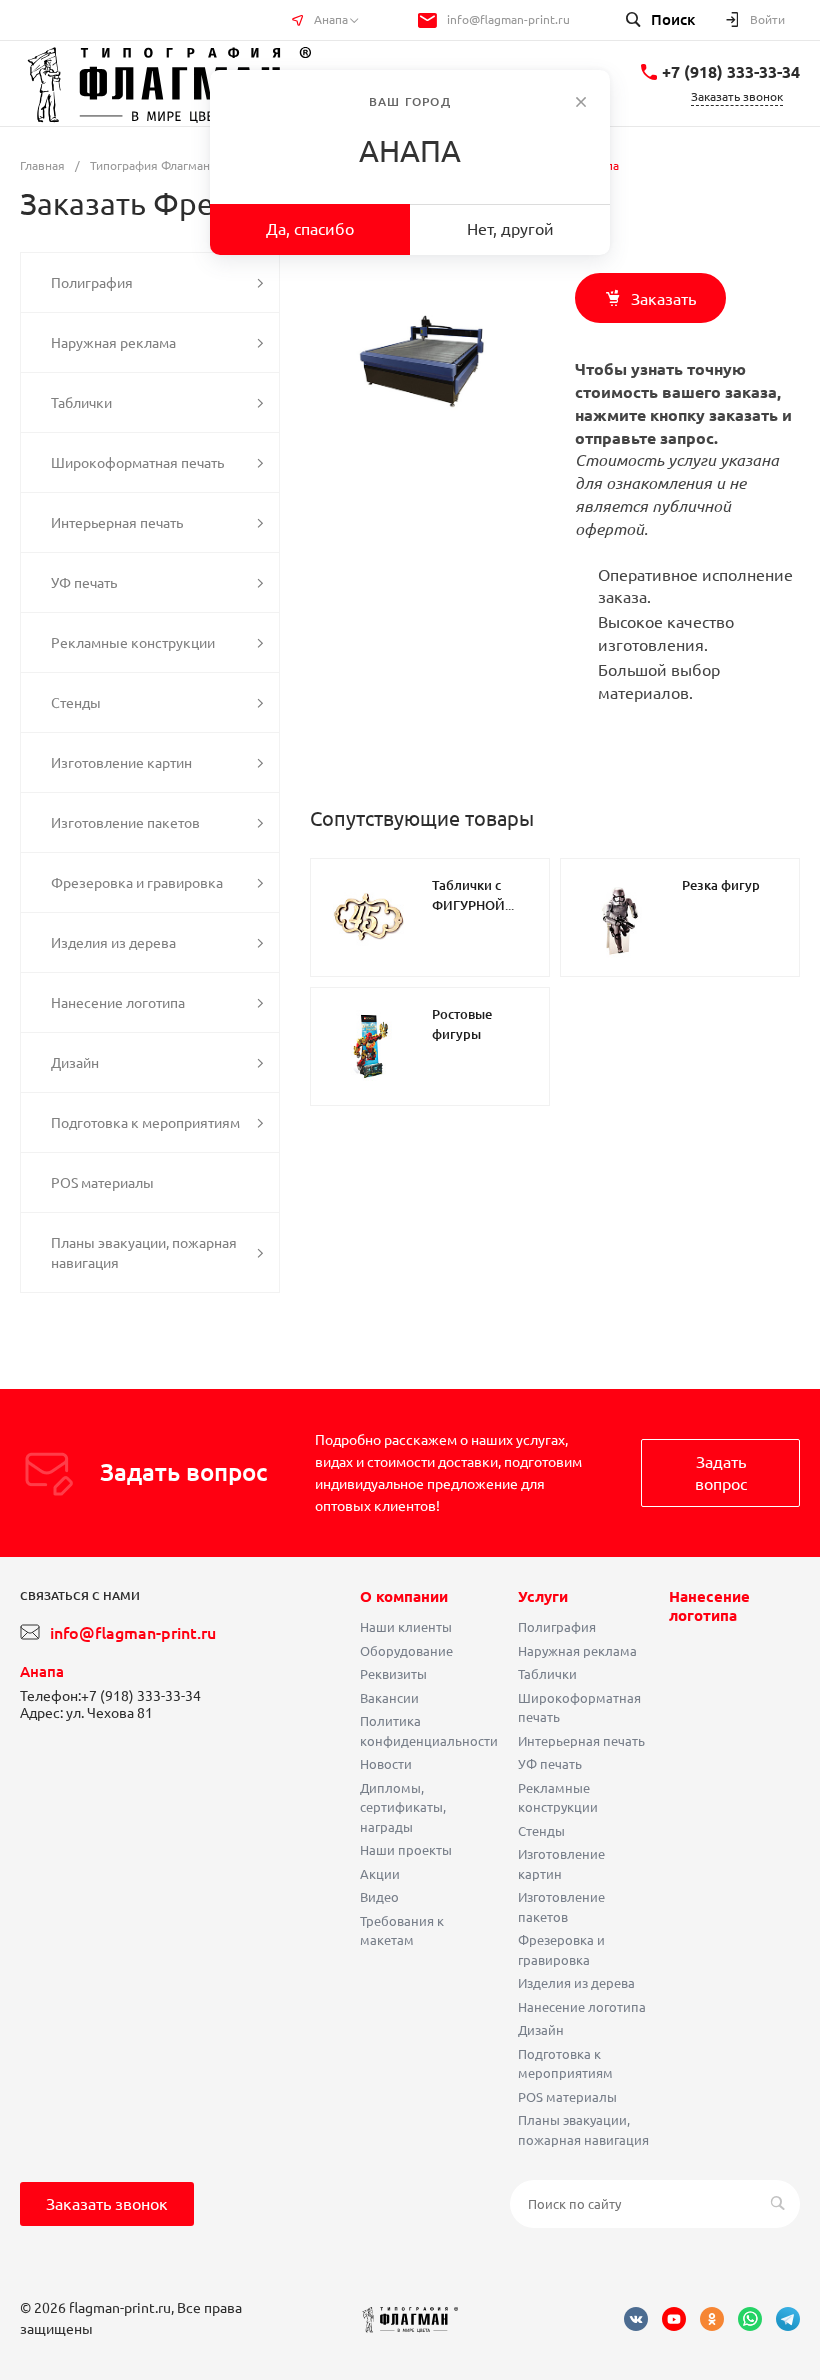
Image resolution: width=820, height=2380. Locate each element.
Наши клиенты (406, 1627)
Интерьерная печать (581, 1741)
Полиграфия (557, 1627)
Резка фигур (721, 885)
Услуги (543, 1596)
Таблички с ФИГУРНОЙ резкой (468, 905)
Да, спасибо (310, 229)
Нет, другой (510, 229)
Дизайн (541, 2030)
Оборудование (406, 1651)
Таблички (547, 1674)
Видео (379, 1897)
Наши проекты (406, 1850)
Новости (386, 1764)
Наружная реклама (577, 1651)
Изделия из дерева (576, 1983)
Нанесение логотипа (582, 2007)
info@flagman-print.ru (508, 19)
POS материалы (567, 2097)
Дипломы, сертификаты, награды (403, 1807)
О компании (404, 1596)
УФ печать (550, 1764)
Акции (380, 1874)
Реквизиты (393, 1674)
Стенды (541, 1831)
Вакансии (389, 1698)
